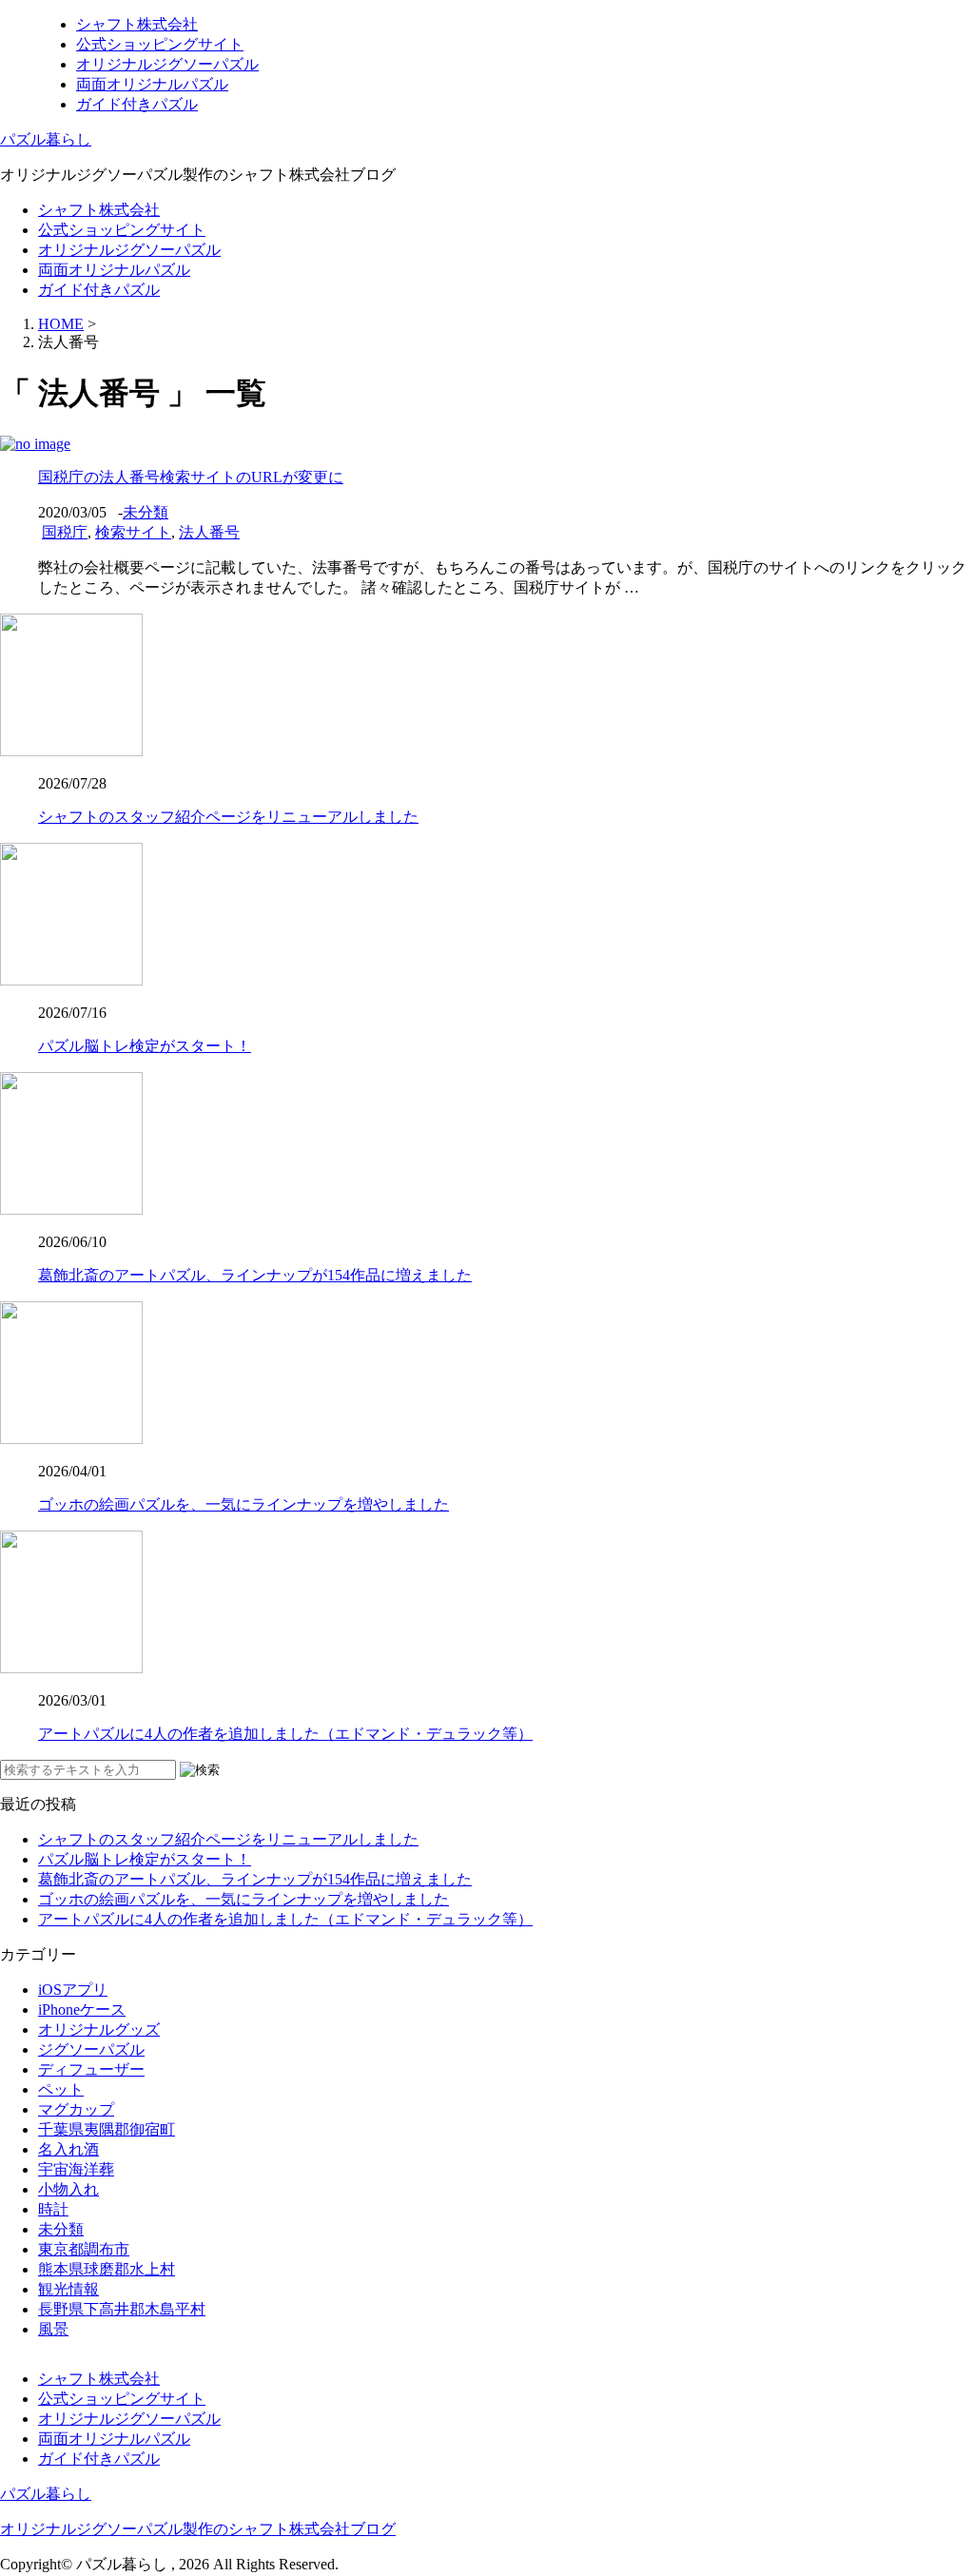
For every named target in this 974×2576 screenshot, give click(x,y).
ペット (61, 2089)
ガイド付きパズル (137, 104)
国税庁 (65, 532)
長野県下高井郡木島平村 (122, 2309)
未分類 (146, 512)
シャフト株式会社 (137, 24)
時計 (53, 2209)
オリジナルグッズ (99, 2030)
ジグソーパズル (91, 2049)
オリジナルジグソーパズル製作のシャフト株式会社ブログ (198, 2529)
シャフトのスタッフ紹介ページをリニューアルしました (228, 817)
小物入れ (68, 2189)
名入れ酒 (68, 2149)
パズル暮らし (46, 139)
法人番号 (209, 532)
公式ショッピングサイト (160, 44)
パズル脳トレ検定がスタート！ (145, 1046)
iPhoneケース (82, 2010)
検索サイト (133, 532)
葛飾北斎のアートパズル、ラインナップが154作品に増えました (255, 1275)
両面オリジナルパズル (152, 84)
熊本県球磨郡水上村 (107, 2269)
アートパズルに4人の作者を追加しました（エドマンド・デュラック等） (285, 1734)
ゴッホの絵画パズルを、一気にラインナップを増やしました (243, 1504)
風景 (53, 2329)
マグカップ (76, 2109)
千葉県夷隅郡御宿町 (107, 2129)
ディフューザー (91, 2069)
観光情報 (68, 2289)
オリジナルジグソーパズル (167, 64)
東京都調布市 (84, 2249)
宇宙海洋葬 (76, 2169)
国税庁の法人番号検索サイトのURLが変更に (191, 477)
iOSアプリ (73, 1990)
